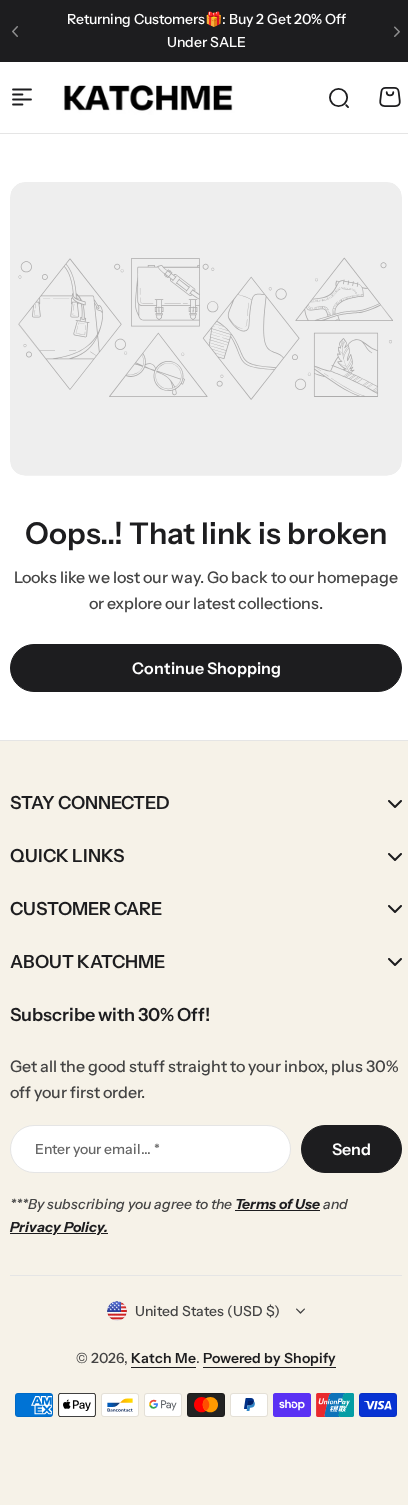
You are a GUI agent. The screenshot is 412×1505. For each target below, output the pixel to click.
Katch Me (156, 1357)
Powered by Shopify (262, 1357)
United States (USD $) (200, 1311)
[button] (15, 31)
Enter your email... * (97, 1149)
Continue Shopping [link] (206, 668)
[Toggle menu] (22, 97)
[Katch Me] (148, 97)
